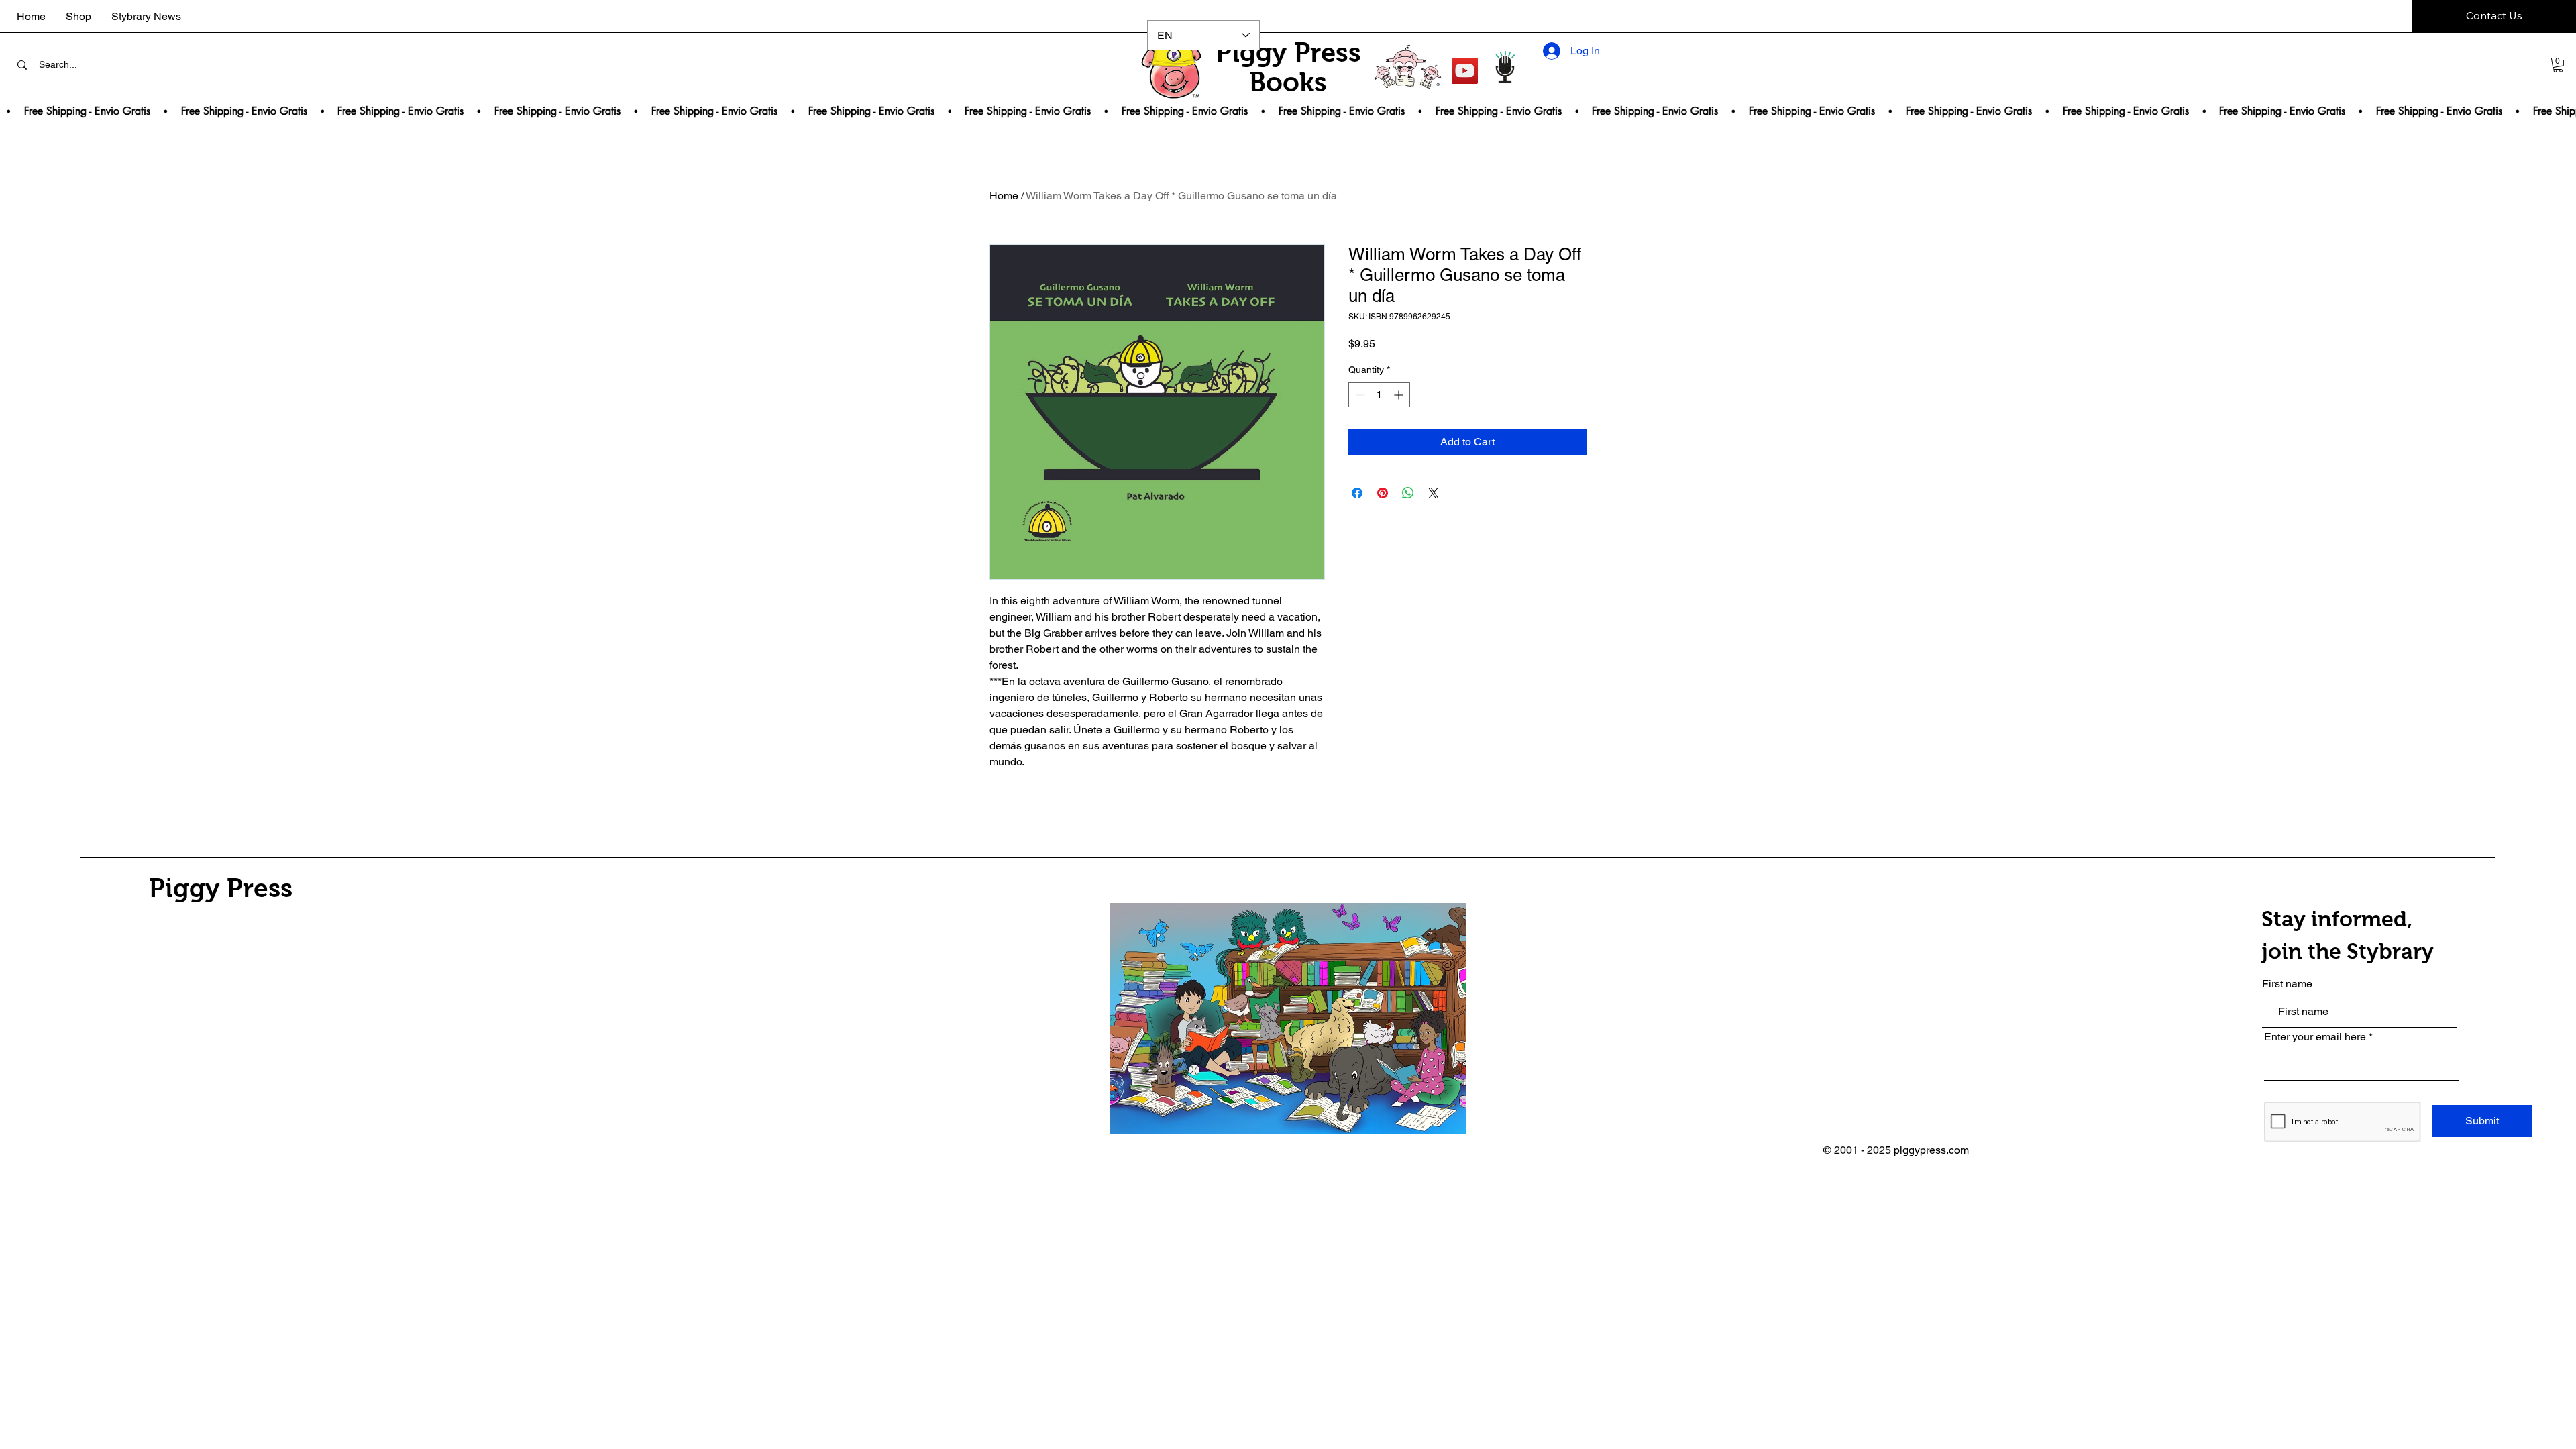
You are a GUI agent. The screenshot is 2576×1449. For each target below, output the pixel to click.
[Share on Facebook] (1357, 493)
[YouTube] (1465, 71)
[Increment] (1400, 395)
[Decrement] (1359, 395)
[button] (2558, 65)
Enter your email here (2315, 1037)
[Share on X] (1434, 493)
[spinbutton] (1379, 395)
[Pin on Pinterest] (1383, 493)
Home (1004, 196)
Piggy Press (221, 888)
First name (2287, 984)
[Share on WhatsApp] (1408, 493)
